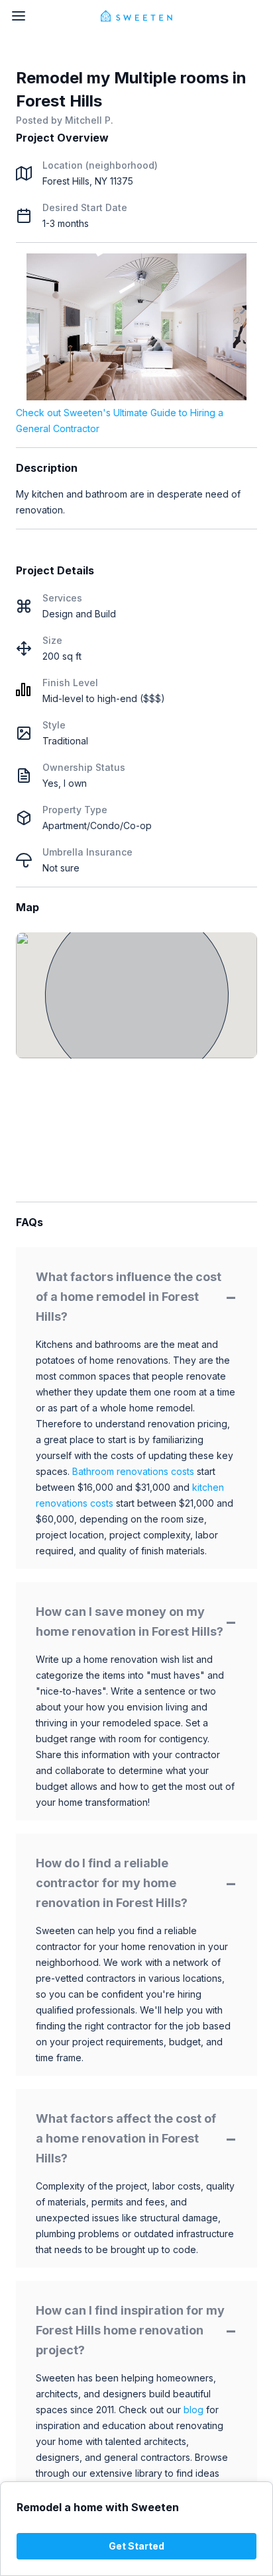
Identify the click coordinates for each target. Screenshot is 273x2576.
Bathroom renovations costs (133, 1471)
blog (193, 2410)
